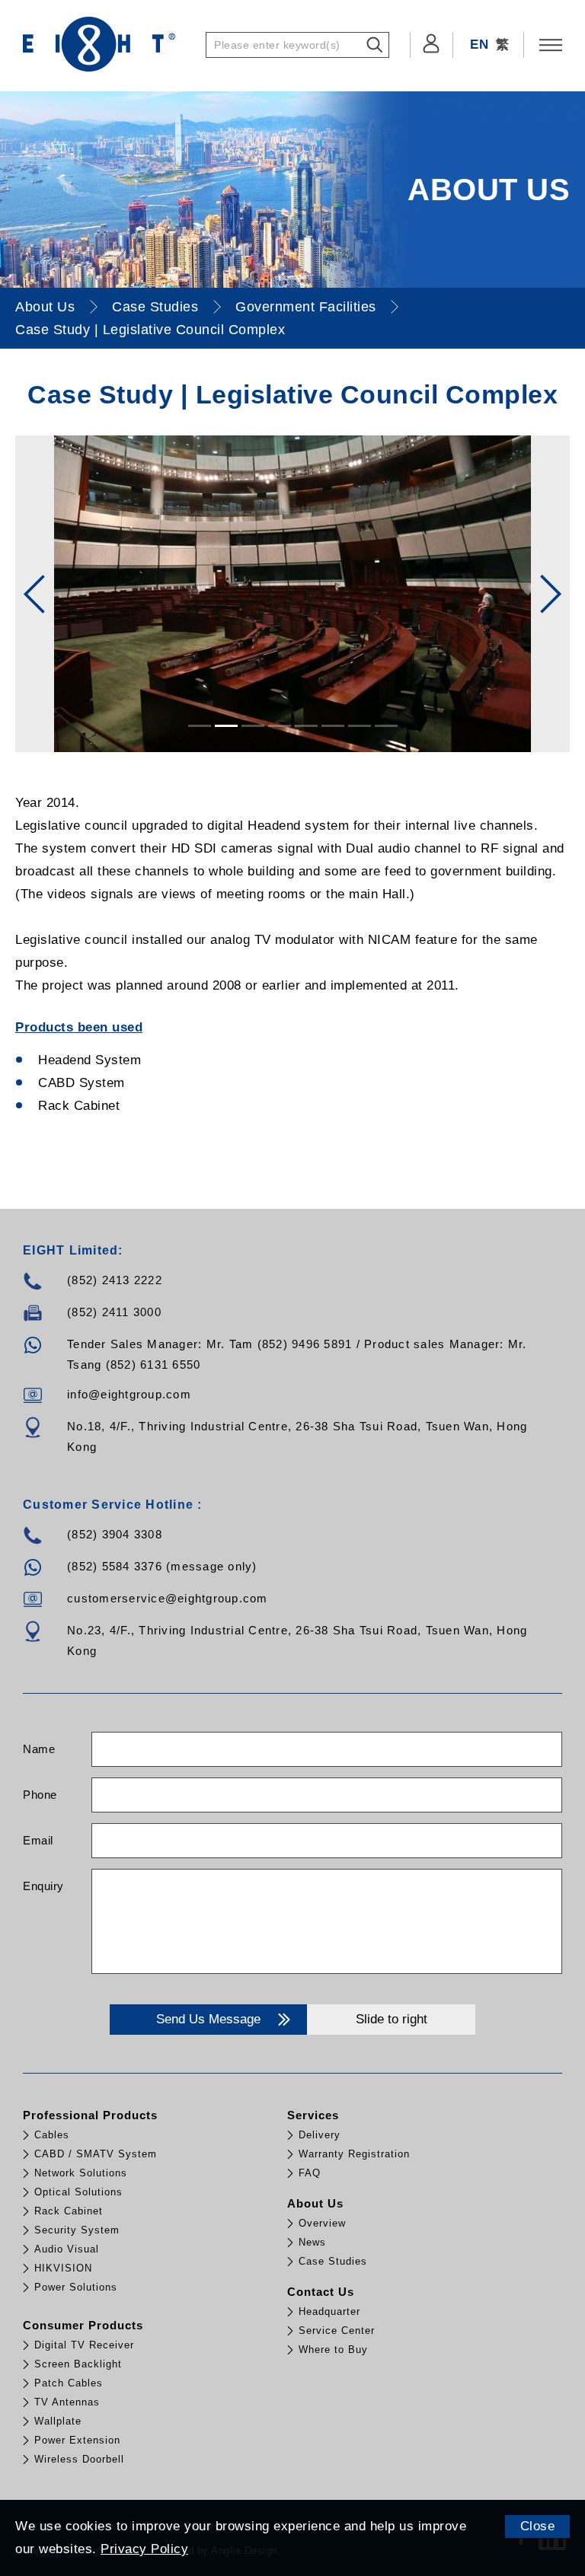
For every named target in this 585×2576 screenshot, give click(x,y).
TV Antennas (67, 2402)
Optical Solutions (78, 2192)
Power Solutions (76, 2287)
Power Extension (77, 2440)
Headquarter (329, 2311)
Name (39, 1749)
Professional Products (90, 2115)
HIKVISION (63, 2268)
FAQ (310, 2173)
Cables (52, 2135)
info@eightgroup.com (129, 1394)
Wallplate (58, 2421)
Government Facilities (306, 307)
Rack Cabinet (69, 2211)
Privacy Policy (144, 2549)
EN (479, 45)
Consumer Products (83, 2325)
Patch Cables (69, 2383)
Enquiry (43, 1886)
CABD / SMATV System (96, 2154)
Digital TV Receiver (84, 2345)
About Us (45, 307)
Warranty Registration (354, 2154)
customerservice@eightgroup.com (168, 1598)
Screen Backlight (78, 2364)
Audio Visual (67, 2249)
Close (538, 2526)
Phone (40, 1795)
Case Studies (155, 307)
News (312, 2242)
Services (313, 2115)
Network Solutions (81, 2173)
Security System (77, 2230)
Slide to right (392, 2019)
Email (38, 1840)
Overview (322, 2223)
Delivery (320, 2135)
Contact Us (321, 2292)
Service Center (337, 2331)
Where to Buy (333, 2350)
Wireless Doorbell (79, 2459)
